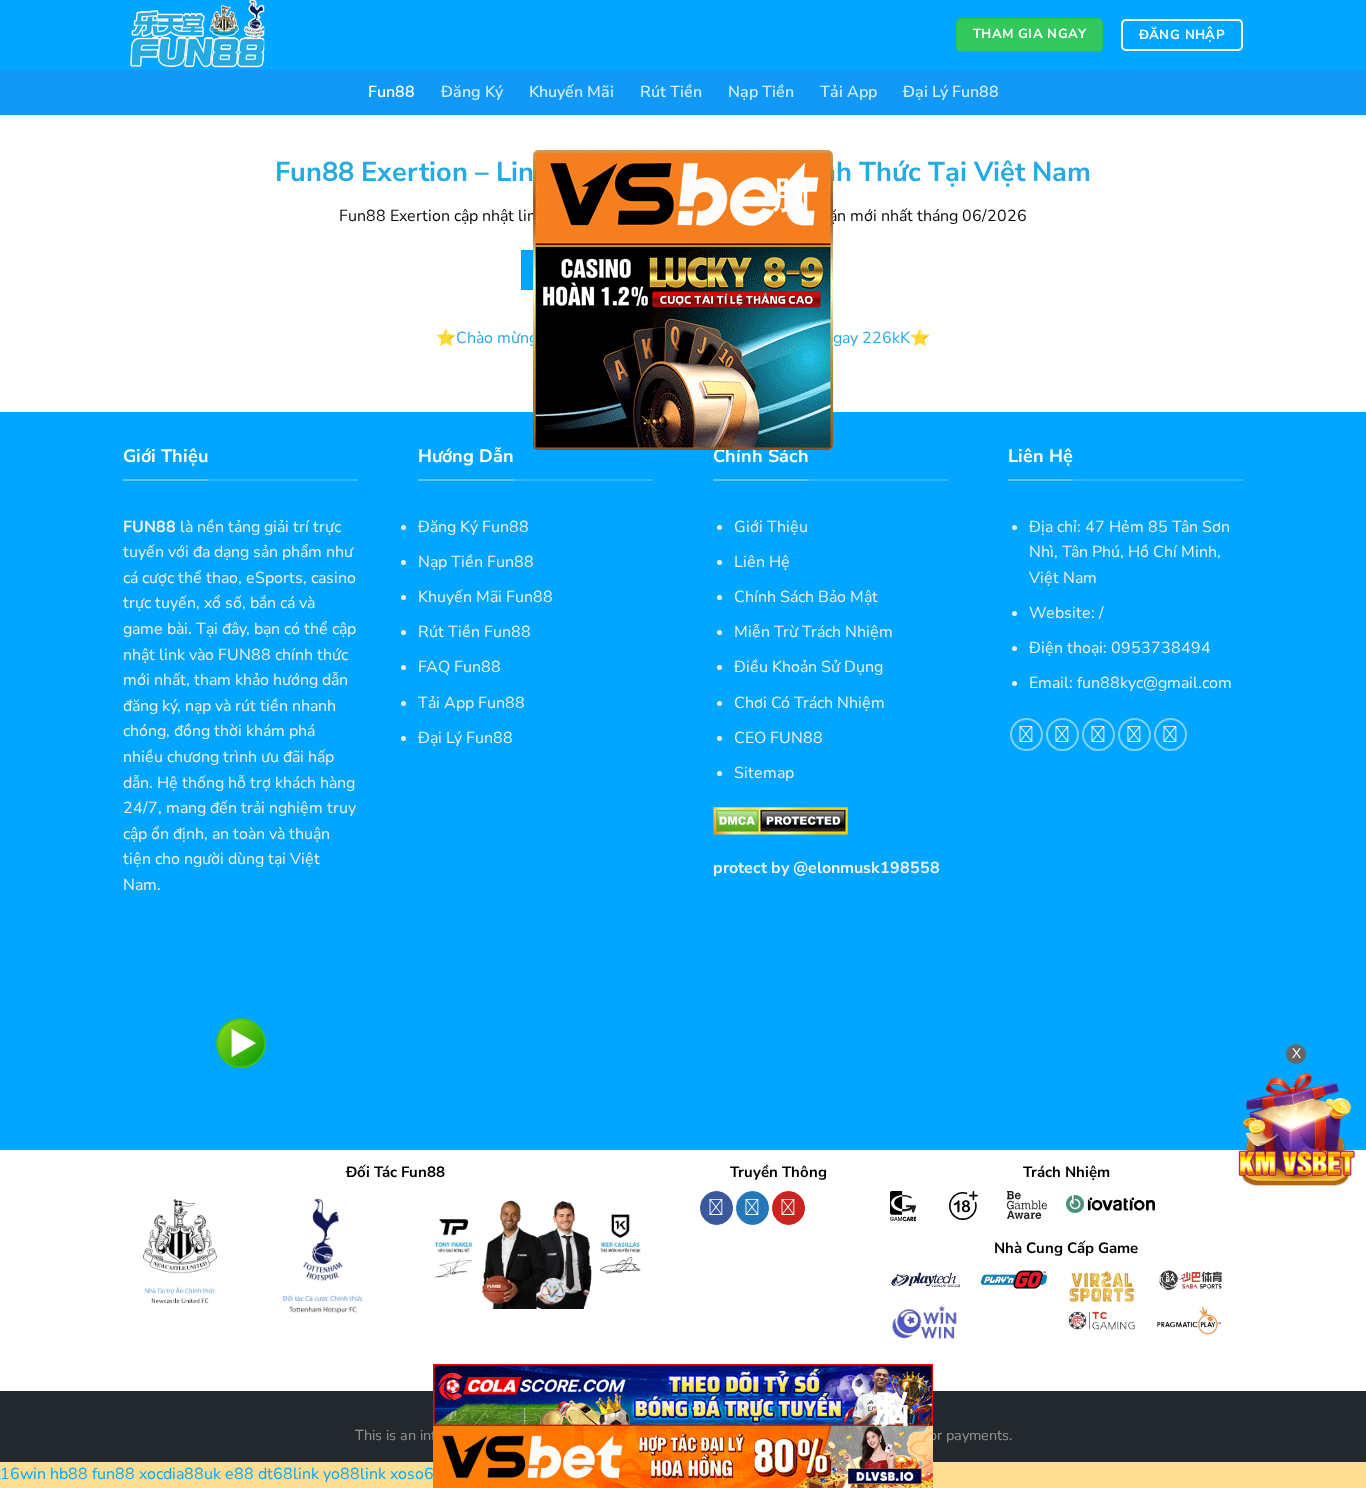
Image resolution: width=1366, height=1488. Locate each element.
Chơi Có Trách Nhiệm (809, 703)
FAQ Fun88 (459, 667)
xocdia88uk (180, 1474)
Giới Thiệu (771, 527)
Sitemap (764, 773)
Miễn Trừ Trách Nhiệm (813, 632)
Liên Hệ (762, 562)
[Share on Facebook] (1026, 734)
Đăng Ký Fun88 (473, 527)
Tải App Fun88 (471, 703)
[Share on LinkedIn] (1170, 734)
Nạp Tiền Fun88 (476, 562)
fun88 (113, 1474)
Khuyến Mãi (571, 92)
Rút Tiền (671, 92)
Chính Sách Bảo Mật (806, 597)
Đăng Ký (472, 92)
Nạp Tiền (761, 92)
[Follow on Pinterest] (788, 1208)
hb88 (69, 1474)
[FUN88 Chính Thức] (223, 35)
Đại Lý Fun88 (951, 92)
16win (23, 1474)
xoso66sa (425, 1474)
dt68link (288, 1474)
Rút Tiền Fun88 (474, 632)
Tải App (848, 92)
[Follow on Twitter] (752, 1208)
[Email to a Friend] (1098, 734)
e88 (239, 1474)
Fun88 (391, 92)
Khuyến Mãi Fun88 (485, 597)
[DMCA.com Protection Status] (780, 820)
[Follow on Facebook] (716, 1208)
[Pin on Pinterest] (1134, 734)
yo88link (354, 1474)
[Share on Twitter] (1062, 734)
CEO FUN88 (778, 738)
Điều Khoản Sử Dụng (808, 667)
